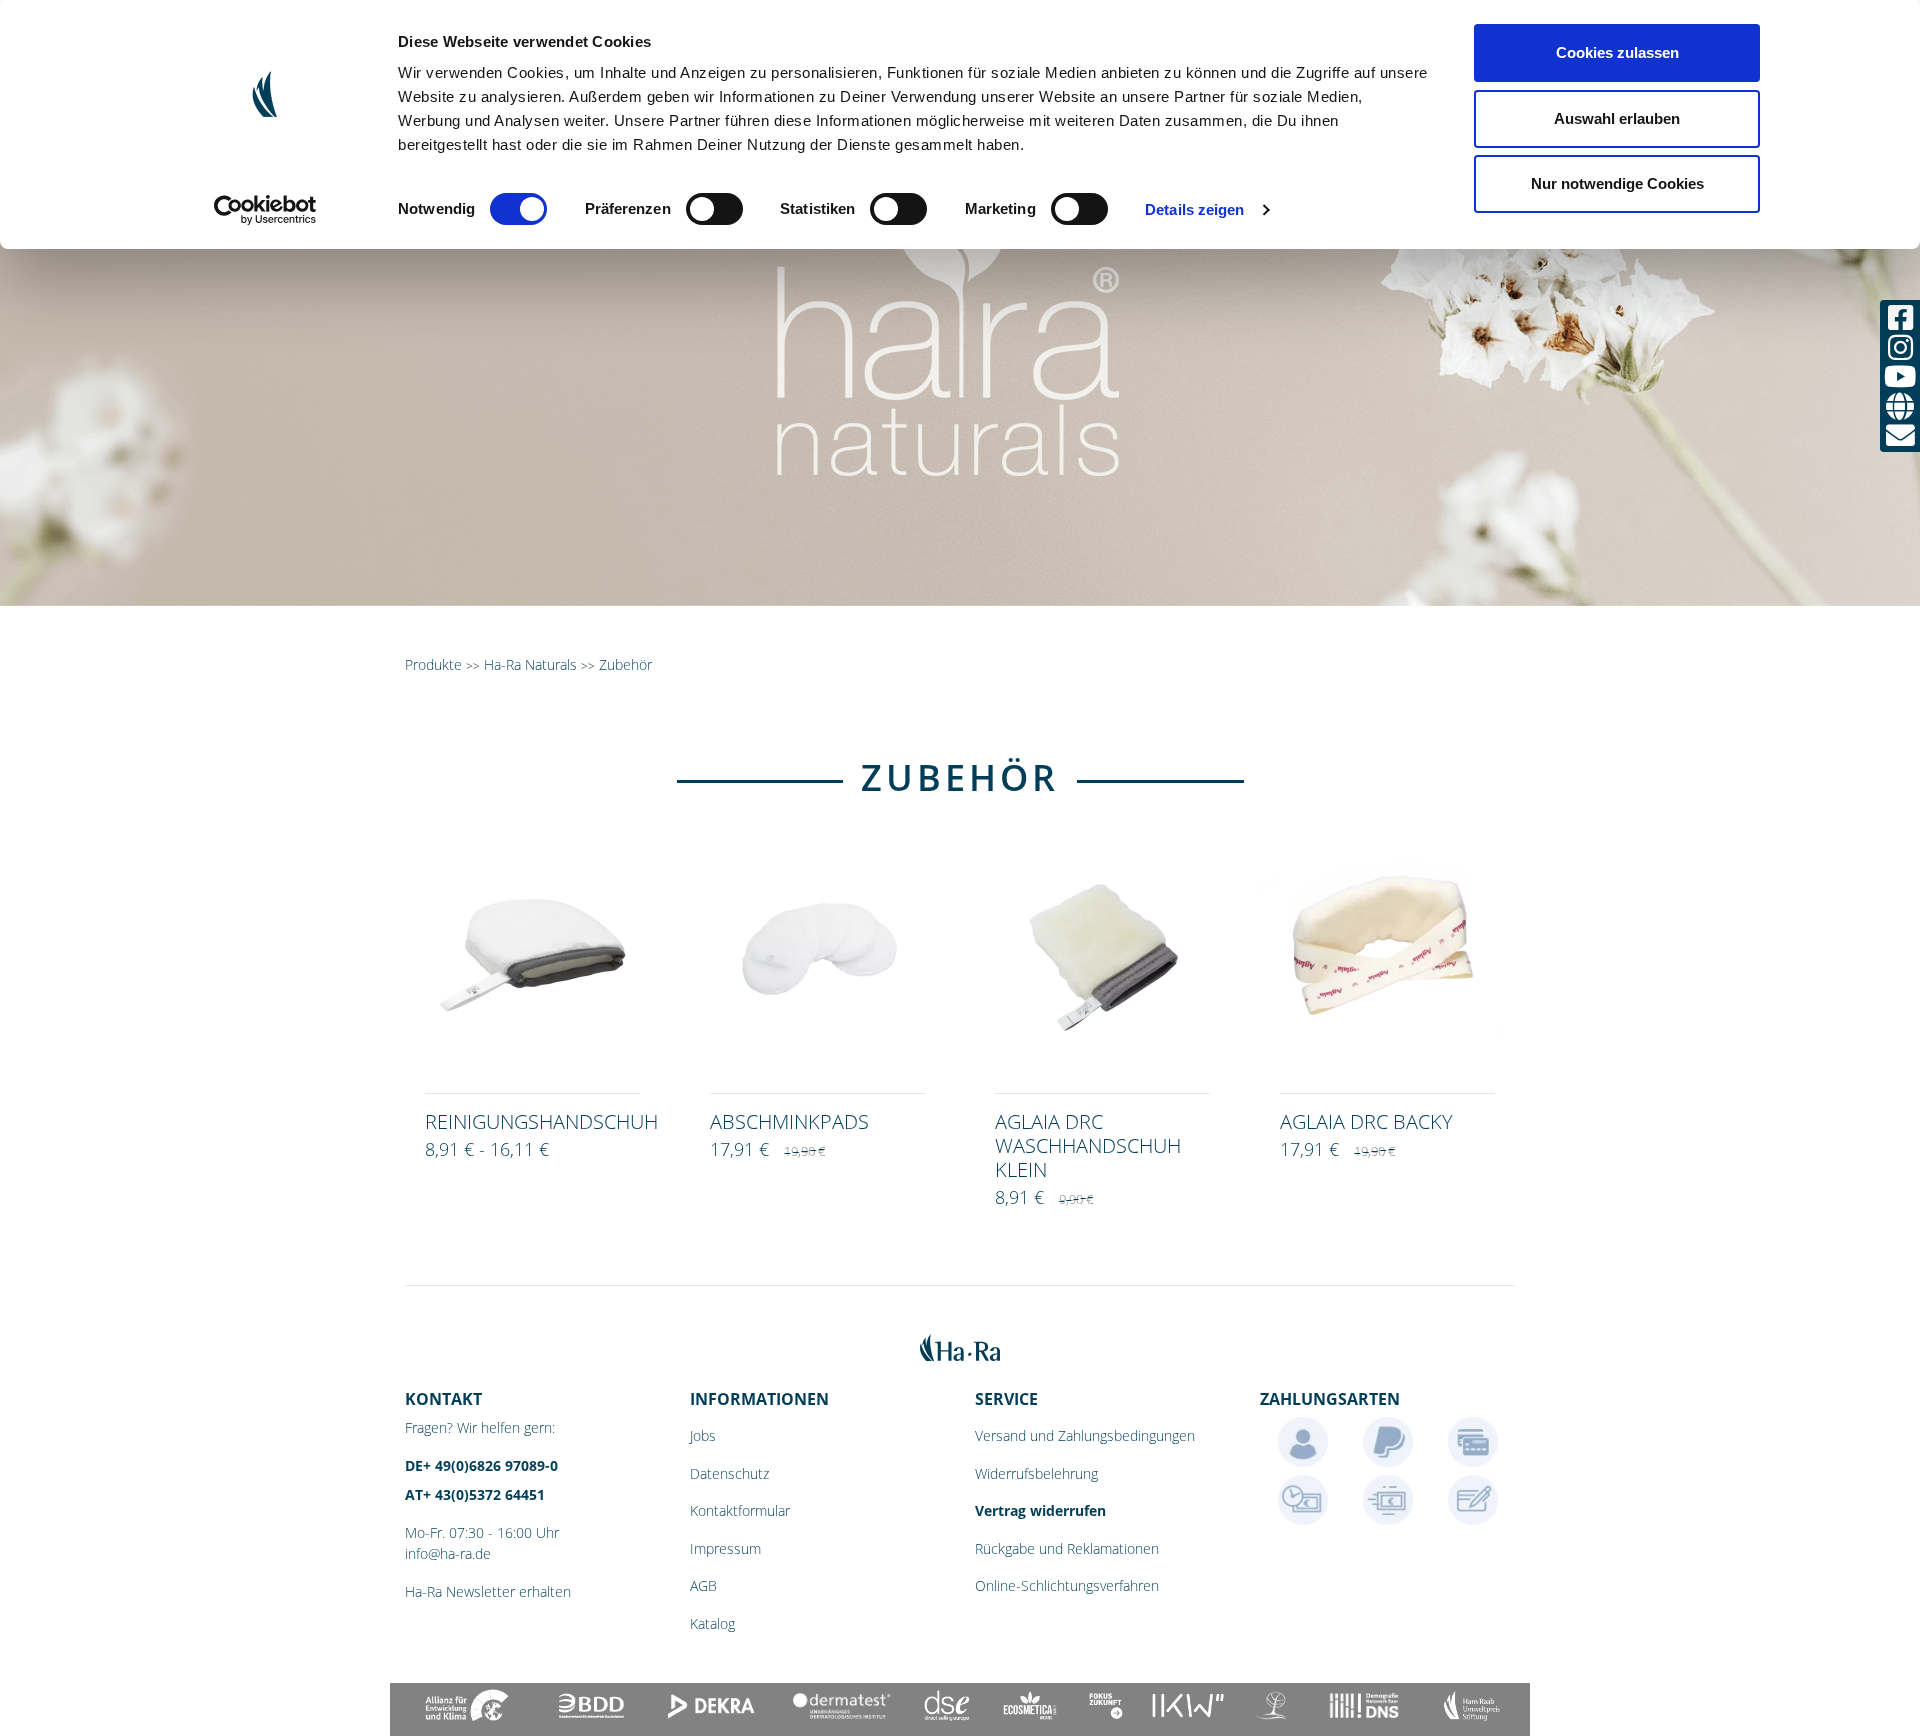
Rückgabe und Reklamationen (1067, 1548)
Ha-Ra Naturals (532, 664)
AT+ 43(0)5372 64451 (475, 1494)
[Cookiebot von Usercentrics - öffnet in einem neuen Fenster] (265, 210)
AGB (703, 1585)
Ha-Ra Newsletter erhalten (488, 1591)
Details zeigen (1194, 209)
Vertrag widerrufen (1040, 1510)
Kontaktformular (740, 1510)
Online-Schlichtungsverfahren (1067, 1585)
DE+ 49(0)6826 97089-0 (481, 1465)
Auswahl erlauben (1617, 118)
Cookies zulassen (1617, 52)
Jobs (703, 1435)
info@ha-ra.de (448, 1553)
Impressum (725, 1548)
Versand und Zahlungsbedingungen (1085, 1435)
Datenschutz (729, 1473)
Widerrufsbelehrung (1036, 1473)
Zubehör (625, 664)
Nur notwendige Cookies (1617, 183)
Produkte (433, 664)
